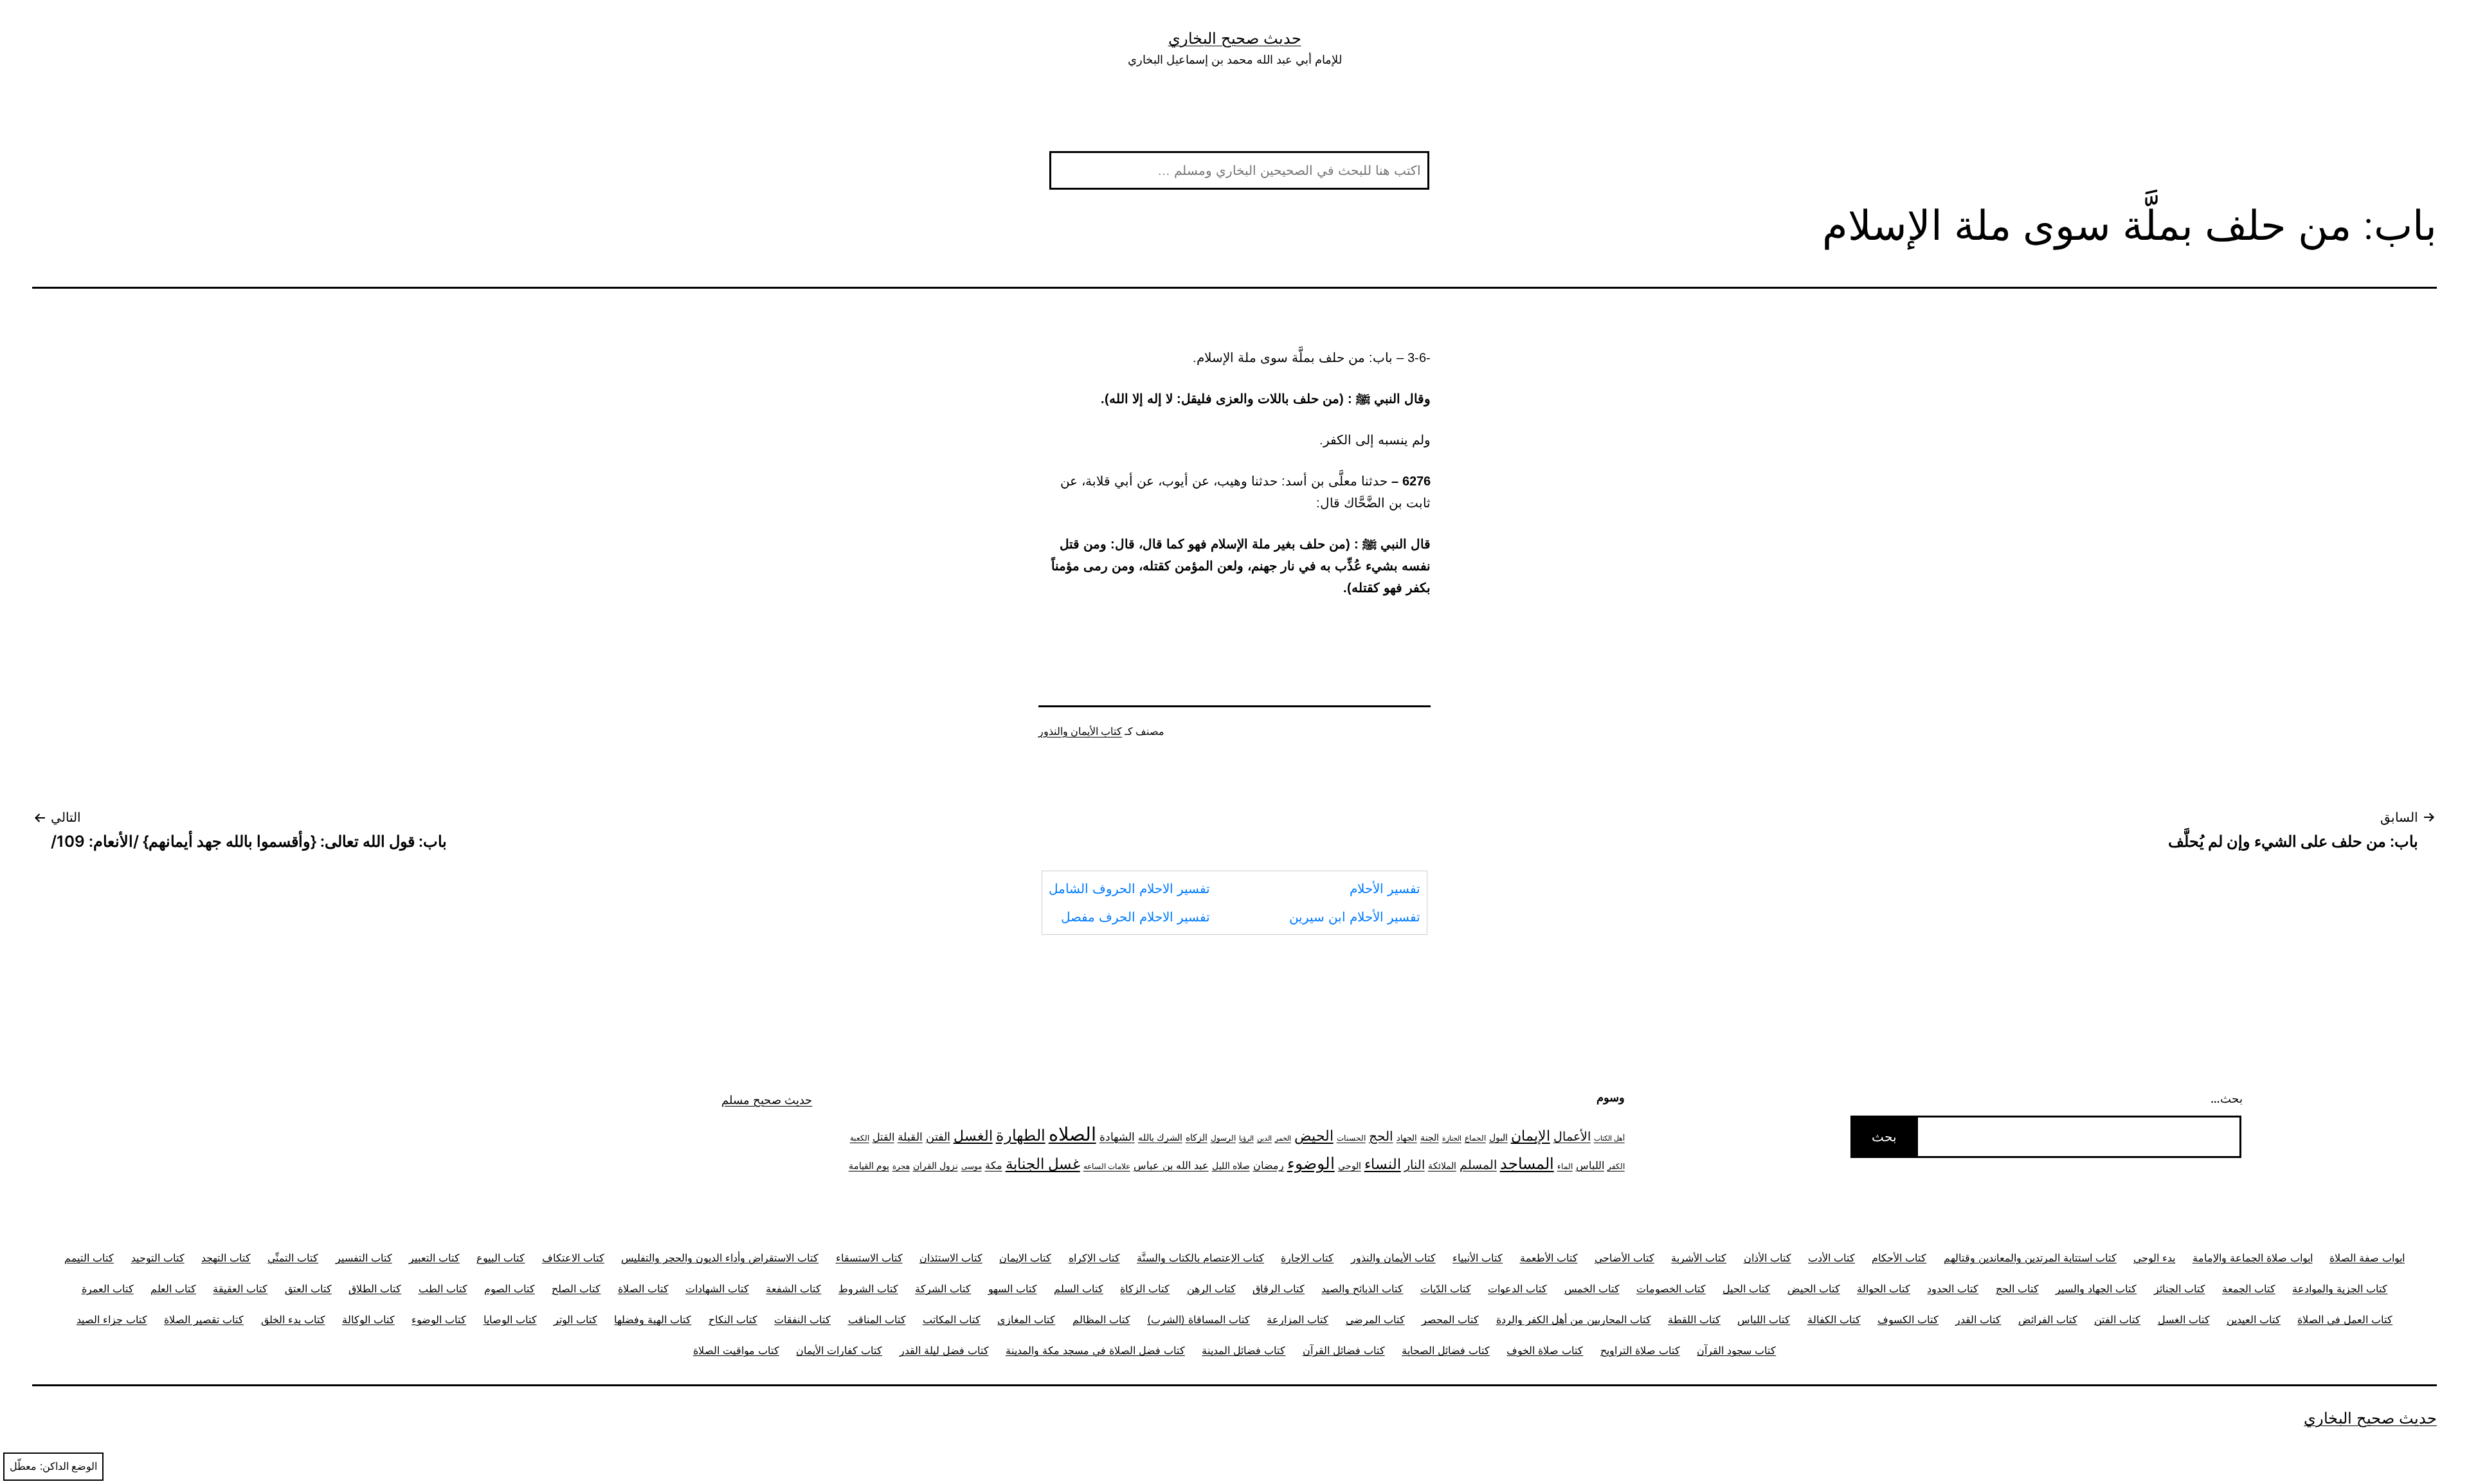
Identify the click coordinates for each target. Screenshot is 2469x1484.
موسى (972, 1166)
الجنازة (1452, 1138)
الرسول (1223, 1138)
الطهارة (1021, 1135)
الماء (1565, 1166)
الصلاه (1072, 1134)
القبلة (910, 1136)
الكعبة (860, 1138)
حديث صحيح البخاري (1235, 38)
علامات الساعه (1107, 1166)
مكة (994, 1165)
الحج (1381, 1136)
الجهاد (1407, 1138)
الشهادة (1117, 1137)
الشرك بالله (1160, 1137)
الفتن (938, 1136)
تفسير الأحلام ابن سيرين (1355, 917)
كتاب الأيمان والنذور (1080, 731)
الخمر (1283, 1138)
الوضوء (1311, 1163)
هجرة (901, 1166)
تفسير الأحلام (1385, 889)
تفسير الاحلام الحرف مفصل (1135, 917)
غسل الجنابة (1043, 1163)
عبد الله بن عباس (1171, 1165)
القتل (883, 1137)
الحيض (1314, 1136)
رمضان (1269, 1165)
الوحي (1350, 1166)
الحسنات (1351, 1138)
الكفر (1616, 1166)
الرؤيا (1246, 1138)
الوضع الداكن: (68, 1466)
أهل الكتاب (1609, 1138)
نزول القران (936, 1165)
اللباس (1590, 1165)
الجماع (1475, 1138)
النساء (1383, 1164)
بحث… (2227, 1099)
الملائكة (1442, 1165)
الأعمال (1572, 1136)
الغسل (973, 1136)
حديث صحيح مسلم (767, 1100)
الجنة (1430, 1137)
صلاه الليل (1231, 1165)
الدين (1264, 1138)
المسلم (1478, 1164)
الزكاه (1197, 1137)
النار (1415, 1164)
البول (1498, 1137)
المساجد (1527, 1163)
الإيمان (1531, 1136)
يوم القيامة (869, 1166)
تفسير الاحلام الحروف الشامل (1129, 889)
